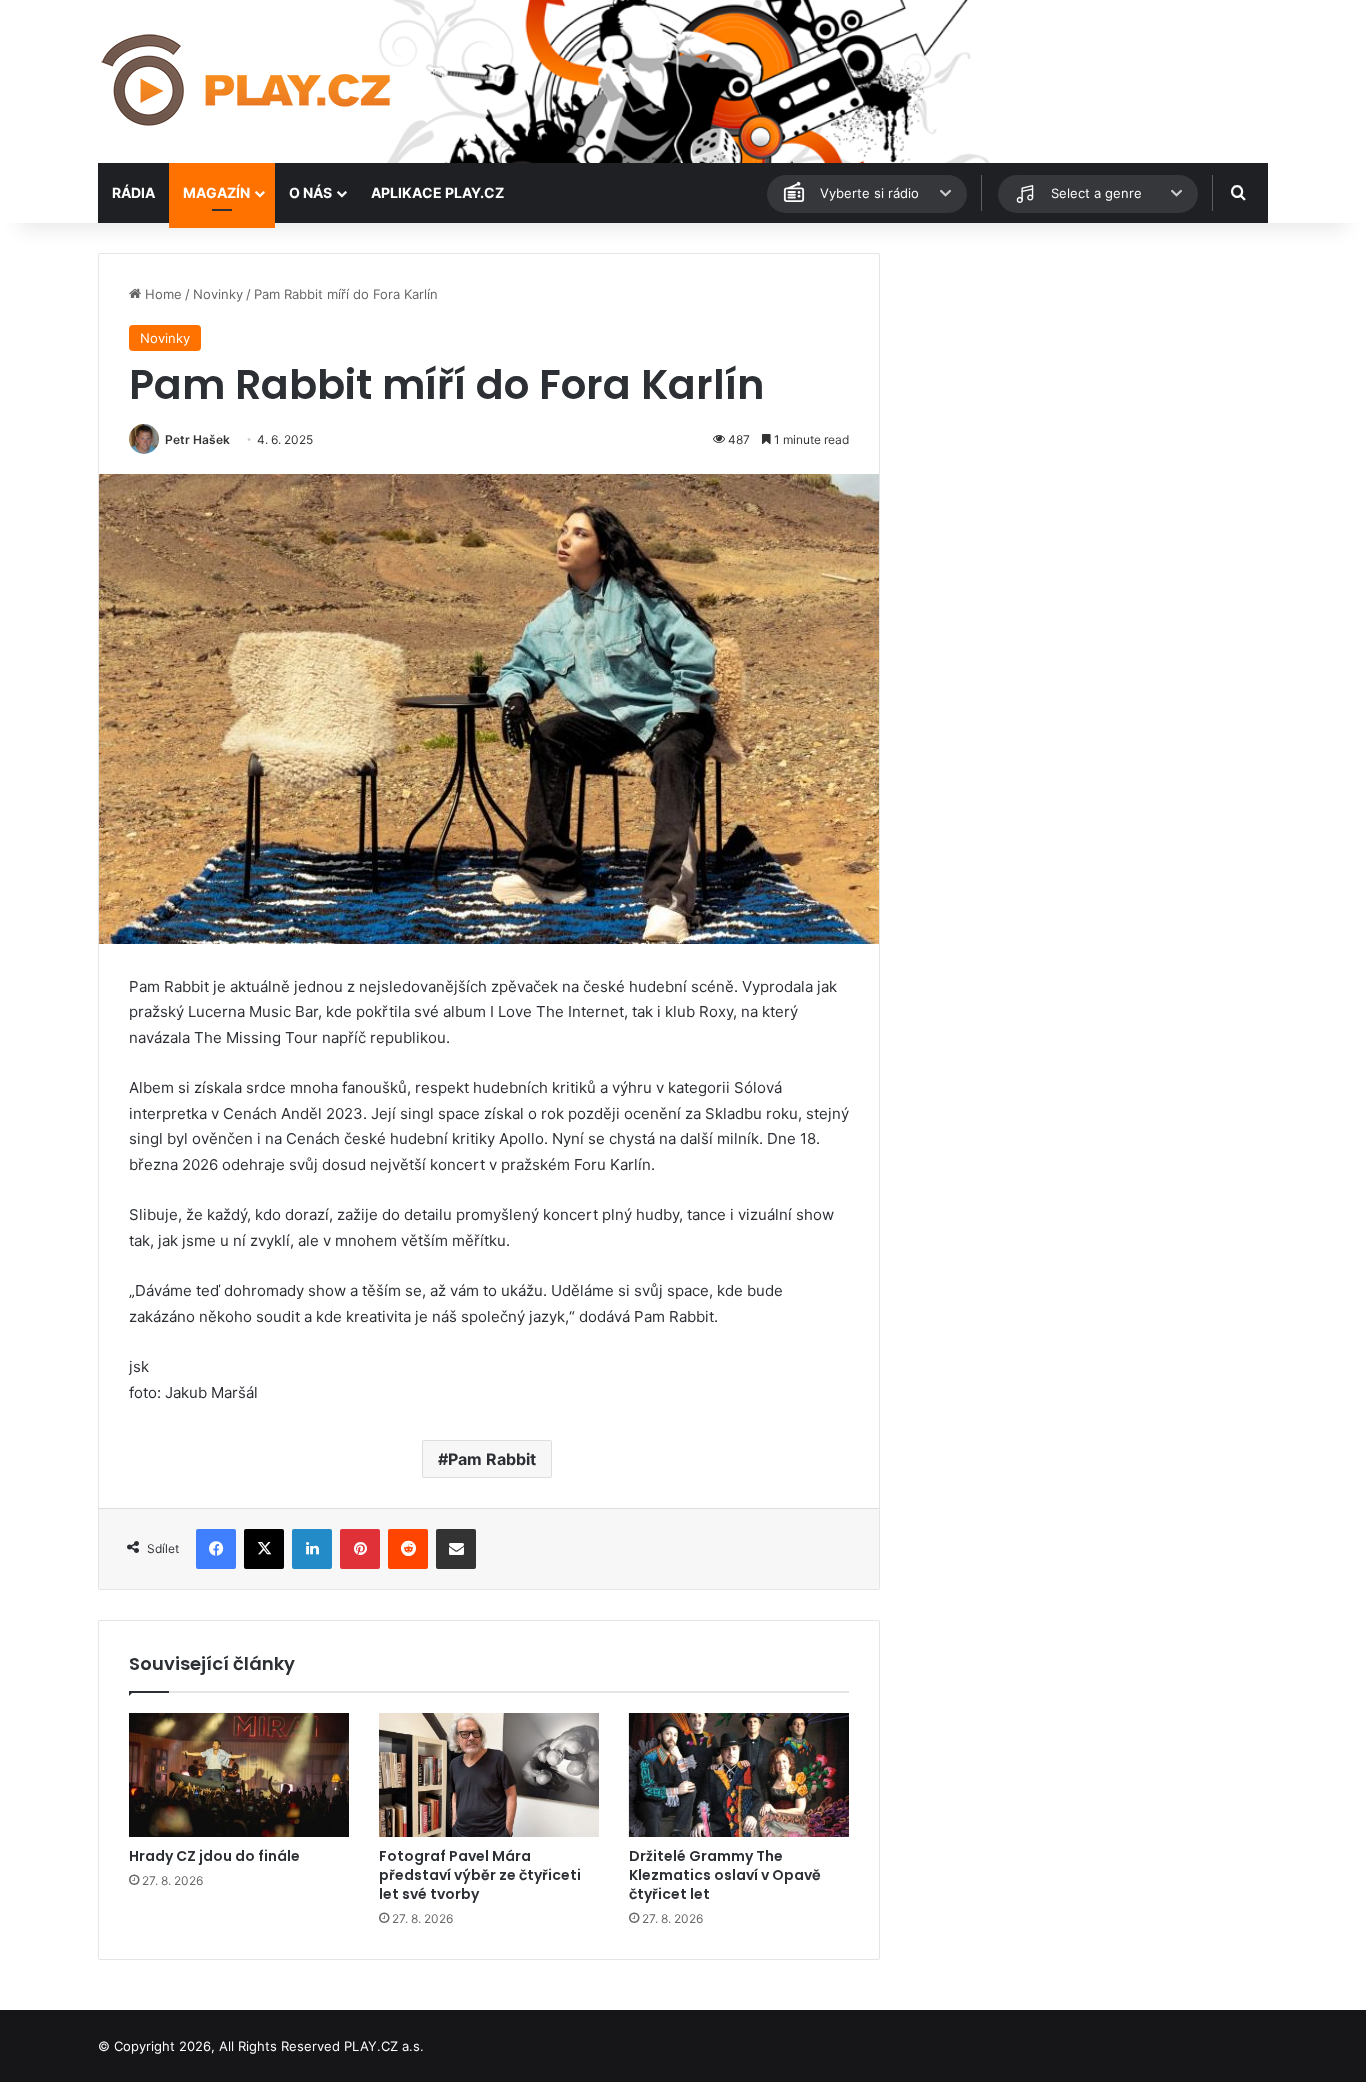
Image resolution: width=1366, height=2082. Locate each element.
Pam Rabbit (492, 1459)
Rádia (133, 192)
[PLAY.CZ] (248, 81)
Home (161, 294)
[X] (264, 1549)
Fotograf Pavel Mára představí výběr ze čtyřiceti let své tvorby (480, 1875)
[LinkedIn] (312, 1549)
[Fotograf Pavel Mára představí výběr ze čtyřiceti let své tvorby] (489, 1775)
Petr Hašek (197, 439)
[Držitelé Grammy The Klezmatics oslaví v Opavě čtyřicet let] (739, 1775)
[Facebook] (216, 1549)
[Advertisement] (1083, 393)
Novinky (218, 294)
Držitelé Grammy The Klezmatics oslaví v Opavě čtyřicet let (725, 1875)
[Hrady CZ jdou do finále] (239, 1775)
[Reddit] (408, 1549)
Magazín (216, 192)
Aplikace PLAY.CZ (437, 192)
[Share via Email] (456, 1549)
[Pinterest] (360, 1549)
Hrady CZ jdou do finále (214, 1856)
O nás (310, 192)
